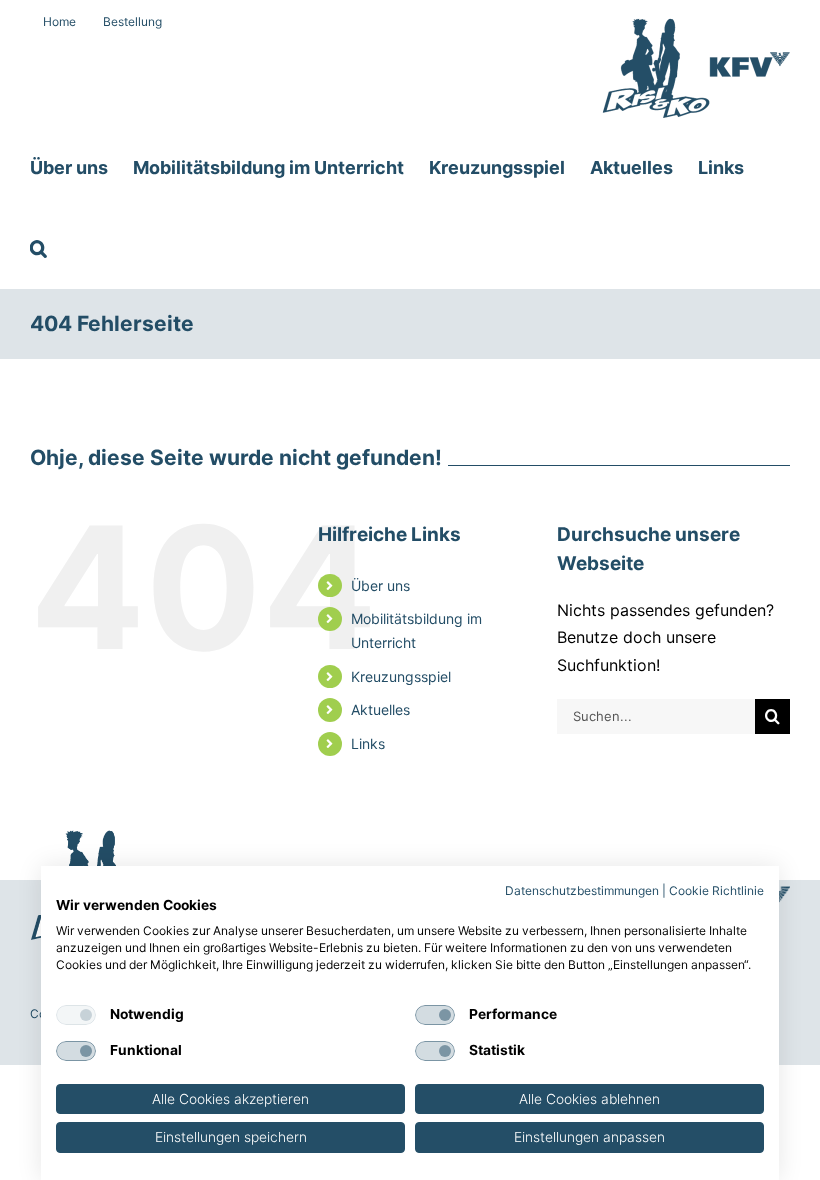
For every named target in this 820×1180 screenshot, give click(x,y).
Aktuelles (380, 709)
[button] (38, 248)
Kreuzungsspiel (401, 676)
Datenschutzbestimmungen (582, 890)
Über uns (380, 585)
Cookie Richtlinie (716, 890)
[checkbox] (76, 1015)
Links (368, 743)
